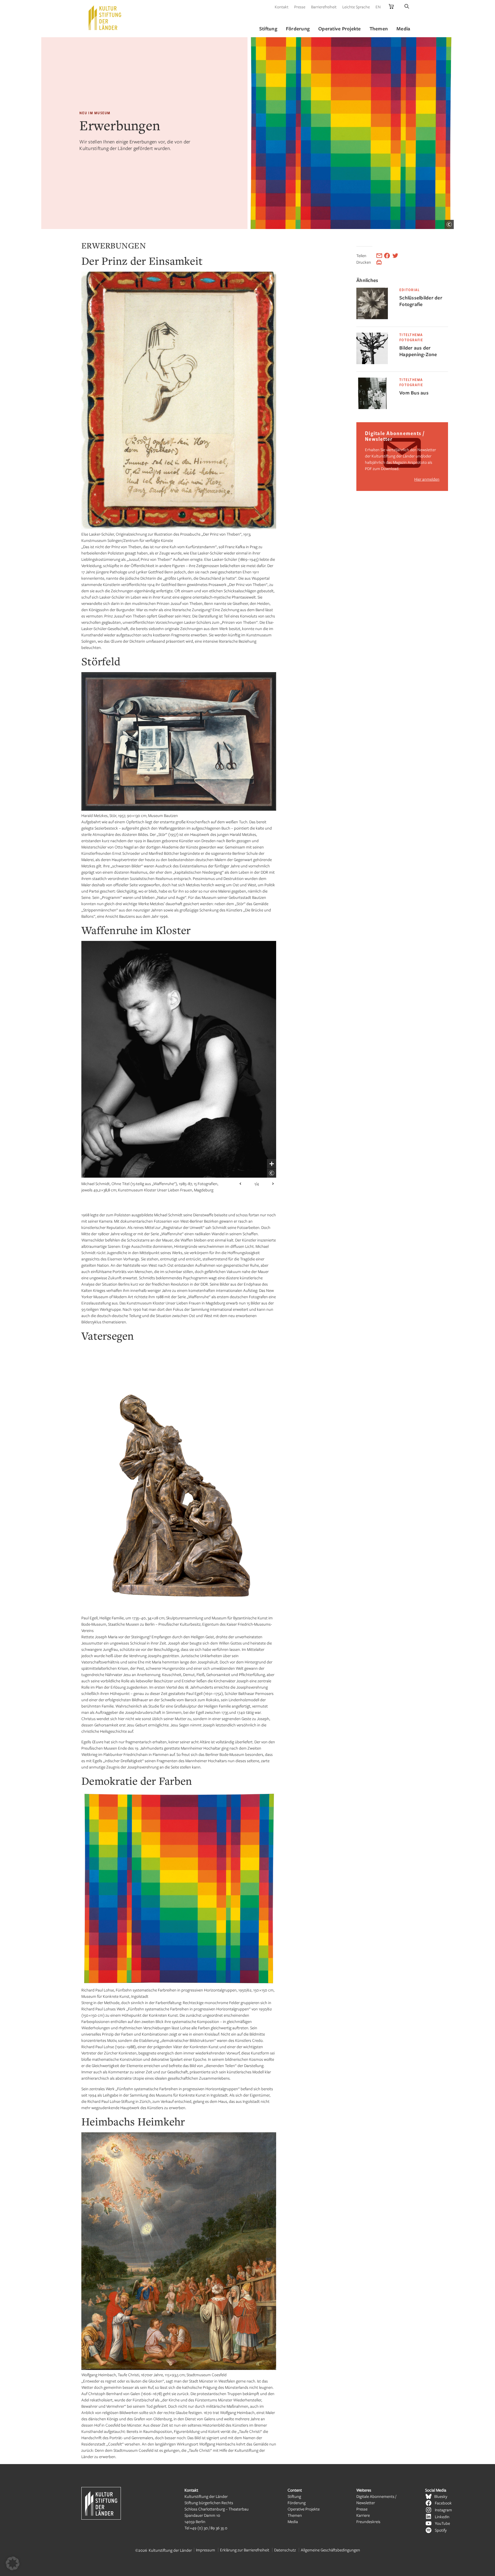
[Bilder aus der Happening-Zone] (372, 363)
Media (293, 2521)
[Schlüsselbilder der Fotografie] (372, 318)
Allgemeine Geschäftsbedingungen (330, 2550)
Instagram (443, 2510)
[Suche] (407, 7)
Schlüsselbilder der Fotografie (421, 301)
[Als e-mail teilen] (379, 256)
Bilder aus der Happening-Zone (418, 351)
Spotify (441, 2530)
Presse (300, 7)
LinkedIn (442, 2517)
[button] (13, 2563)
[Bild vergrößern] (272, 1164)
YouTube (442, 2523)
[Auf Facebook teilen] (387, 256)
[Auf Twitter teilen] (395, 256)
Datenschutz (285, 2550)
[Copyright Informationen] (449, 224)
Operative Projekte (304, 2509)
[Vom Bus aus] (372, 407)
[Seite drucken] (379, 262)
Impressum (206, 2550)
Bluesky (441, 2496)
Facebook (443, 2503)
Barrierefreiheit (324, 7)
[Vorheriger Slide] (240, 1184)
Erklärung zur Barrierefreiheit (245, 2550)
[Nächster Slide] (273, 1184)
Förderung (297, 2503)
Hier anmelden (427, 479)
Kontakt (282, 7)
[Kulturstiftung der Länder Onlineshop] (391, 7)
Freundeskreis (368, 2521)
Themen (295, 2515)
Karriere (363, 2515)
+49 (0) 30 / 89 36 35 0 (209, 2528)
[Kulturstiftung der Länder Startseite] (105, 18)
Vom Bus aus (414, 393)
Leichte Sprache (356, 7)
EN (378, 7)
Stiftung (294, 2496)
